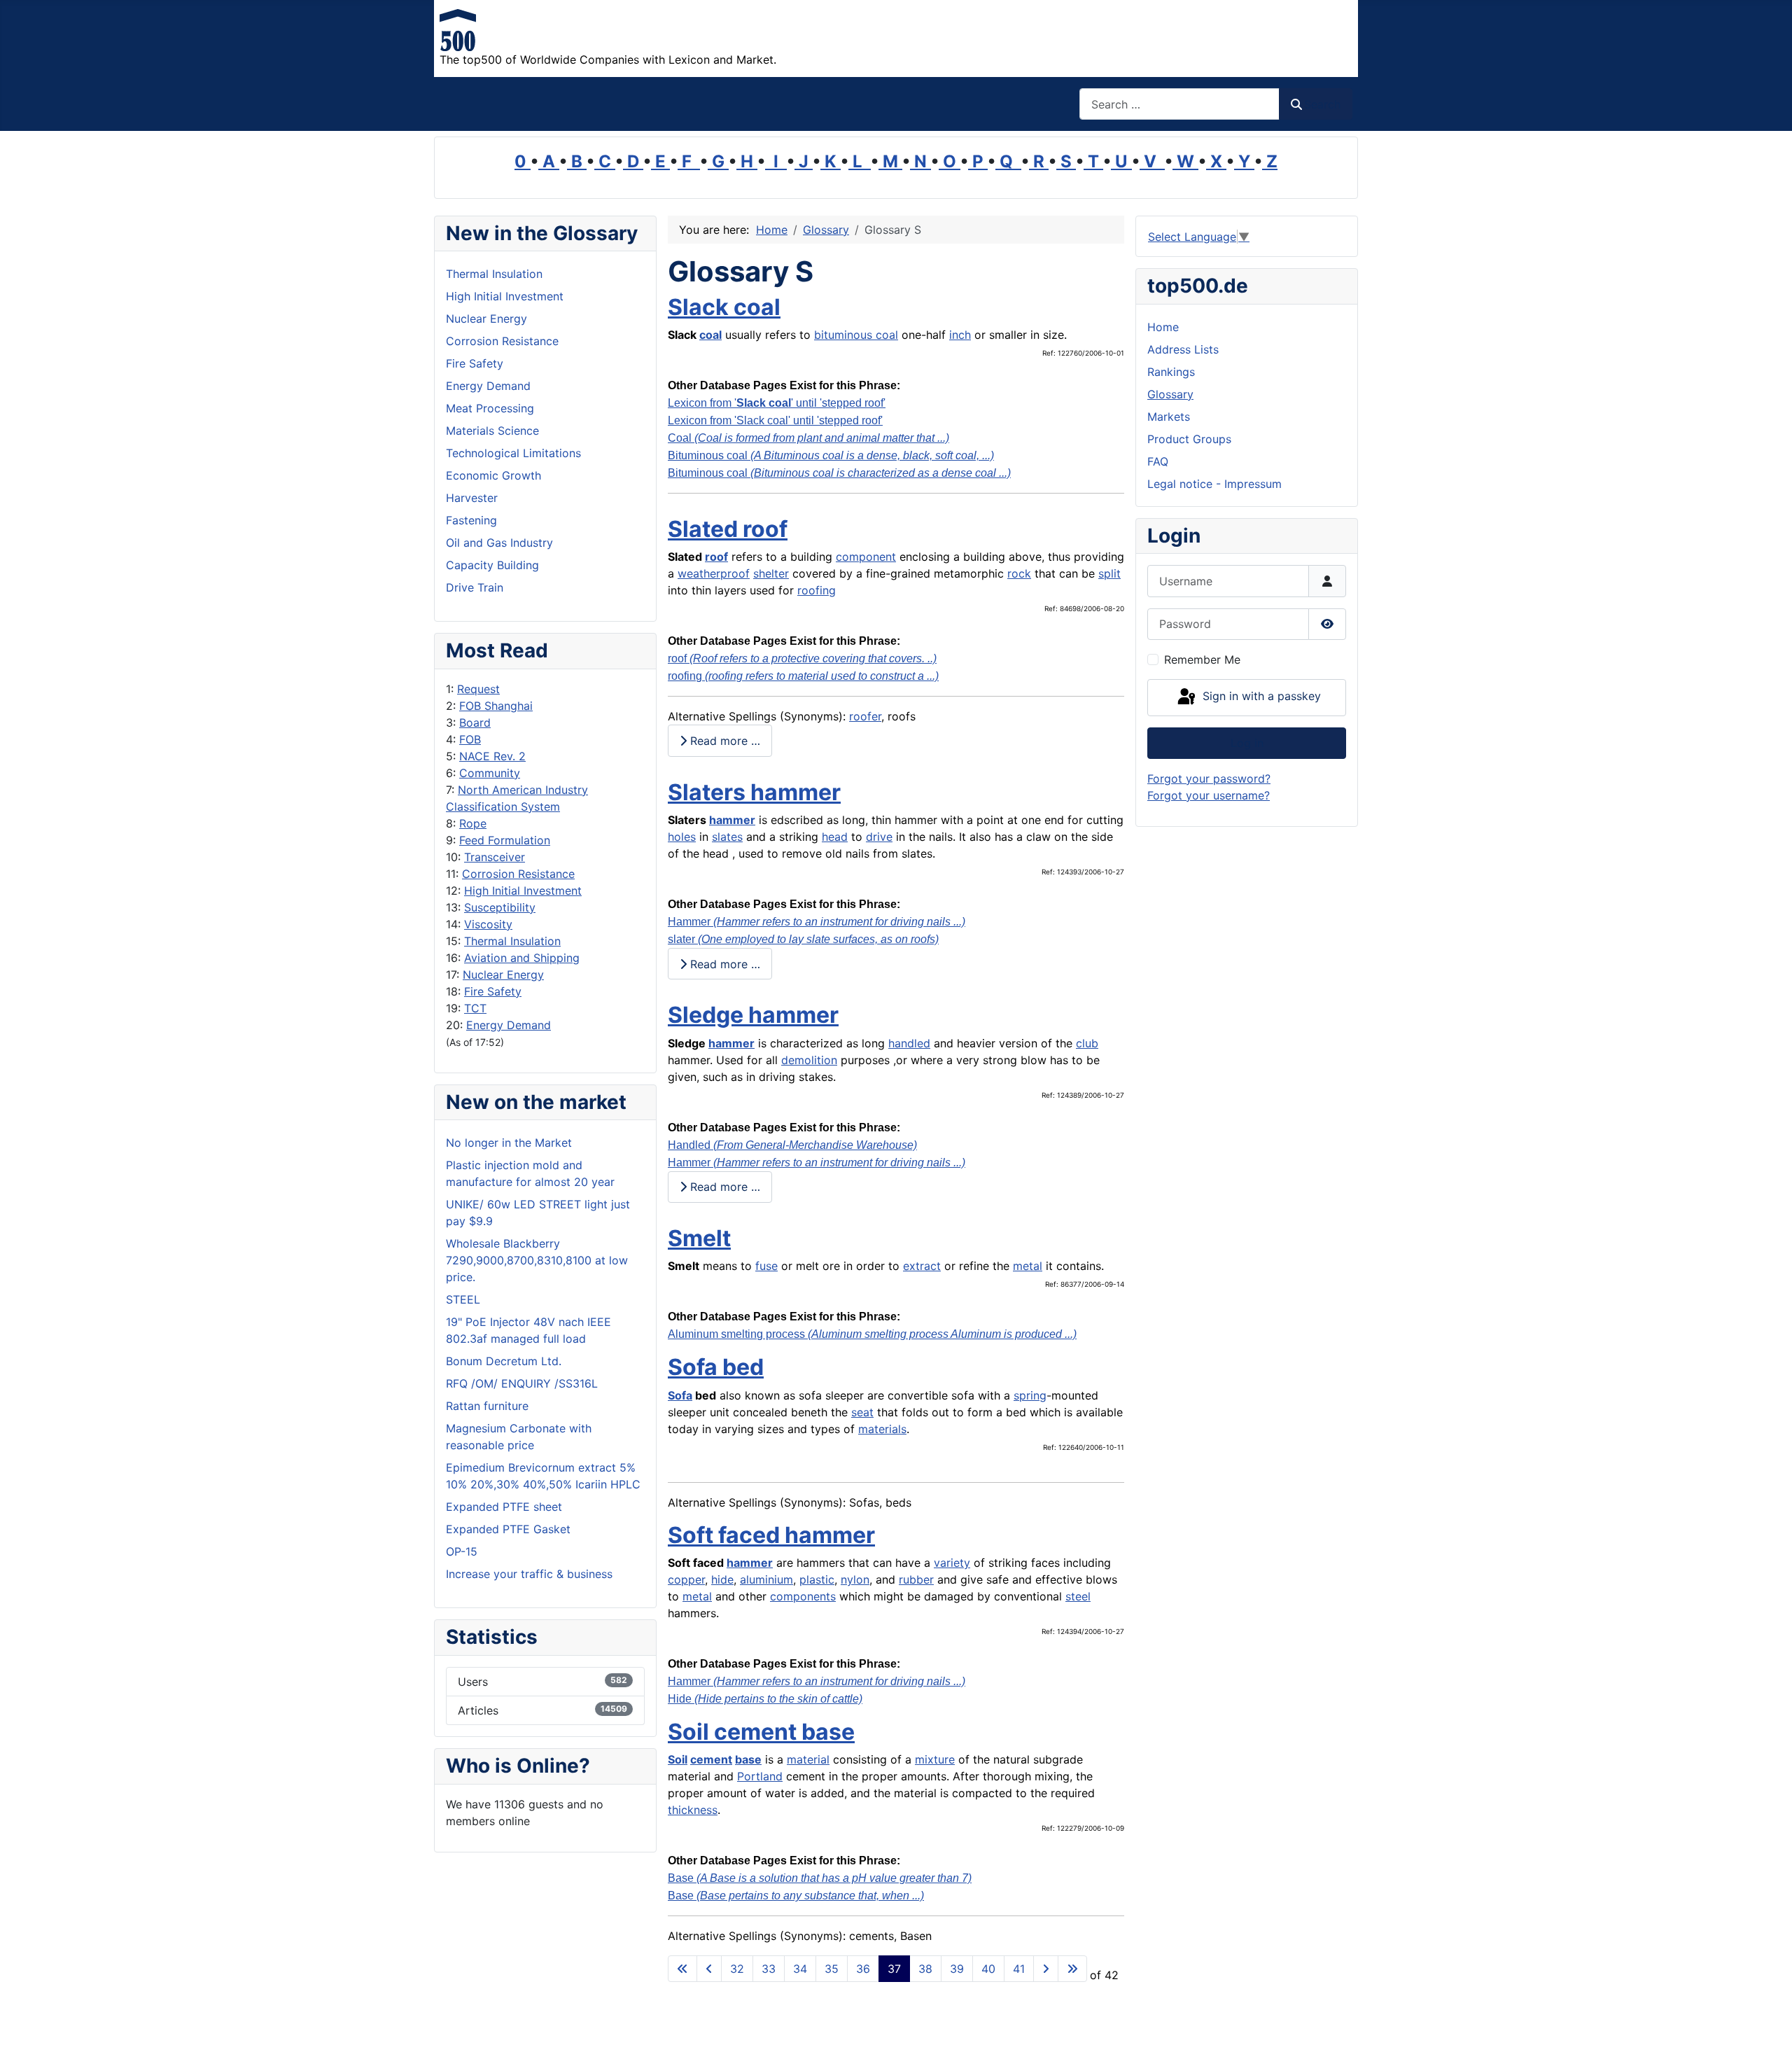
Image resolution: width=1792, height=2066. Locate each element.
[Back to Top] (1767, 2040)
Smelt (699, 1238)
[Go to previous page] (709, 1969)
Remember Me (1202, 659)
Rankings (1171, 372)
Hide (765, 1699)
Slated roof (728, 529)
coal (710, 335)
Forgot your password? (1209, 779)
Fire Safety (493, 991)
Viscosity (488, 924)
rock (1019, 573)
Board (475, 723)
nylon (855, 1579)
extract (922, 1266)
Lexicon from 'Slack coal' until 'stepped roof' (775, 420)
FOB (470, 739)
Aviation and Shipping (522, 958)
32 (737, 1969)
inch (960, 335)
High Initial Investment (523, 891)
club (1087, 1043)
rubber (916, 1579)
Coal (808, 438)
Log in (1247, 743)
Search (1322, 104)
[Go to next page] (1046, 1969)
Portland (760, 1776)
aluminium (766, 1579)
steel (1078, 1596)
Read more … (723, 741)
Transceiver (495, 857)
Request (478, 689)
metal (1028, 1266)
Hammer (817, 922)
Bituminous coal (831, 455)
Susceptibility (500, 907)
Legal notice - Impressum (1214, 484)
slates (727, 837)
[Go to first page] (682, 1969)
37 (894, 1969)
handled (909, 1043)
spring (1030, 1395)
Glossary (1170, 394)
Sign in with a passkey (1260, 697)
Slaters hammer (754, 792)
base (748, 1759)
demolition (809, 1060)
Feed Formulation (505, 840)
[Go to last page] (1072, 1969)
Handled (792, 1145)
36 (863, 1969)
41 (1019, 1969)
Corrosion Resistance (518, 874)
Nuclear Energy (503, 975)
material (808, 1759)
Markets (1169, 417)
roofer (865, 716)
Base (820, 1878)
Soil (678, 1759)
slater (803, 939)
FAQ (1158, 461)
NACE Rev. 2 (492, 756)
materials (882, 1429)
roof (716, 557)
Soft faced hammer (771, 1535)
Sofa (680, 1395)
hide (722, 1579)
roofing (817, 590)
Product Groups (1189, 439)
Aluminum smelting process (872, 1334)
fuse (766, 1266)
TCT (475, 1008)
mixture (935, 1759)
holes (682, 837)
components (803, 1596)
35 (832, 1969)
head (835, 837)
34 (800, 1969)
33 (769, 1969)
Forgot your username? (1209, 795)
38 (925, 1969)
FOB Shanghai (496, 706)
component (866, 557)
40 (988, 1969)
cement (711, 1759)
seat (862, 1412)
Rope (473, 823)
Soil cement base (761, 1732)
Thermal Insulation (512, 941)
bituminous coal (856, 335)
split (1109, 573)
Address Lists (1183, 349)
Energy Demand (509, 1025)
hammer (732, 820)
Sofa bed (716, 1367)
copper (686, 1579)
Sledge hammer (753, 1015)
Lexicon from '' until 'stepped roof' (777, 403)
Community (490, 773)
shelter (771, 573)
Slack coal (724, 307)
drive (879, 837)
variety (952, 1563)
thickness (693, 1810)
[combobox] (1179, 104)
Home (1163, 327)
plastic (817, 1579)
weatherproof (714, 573)
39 (957, 1969)
